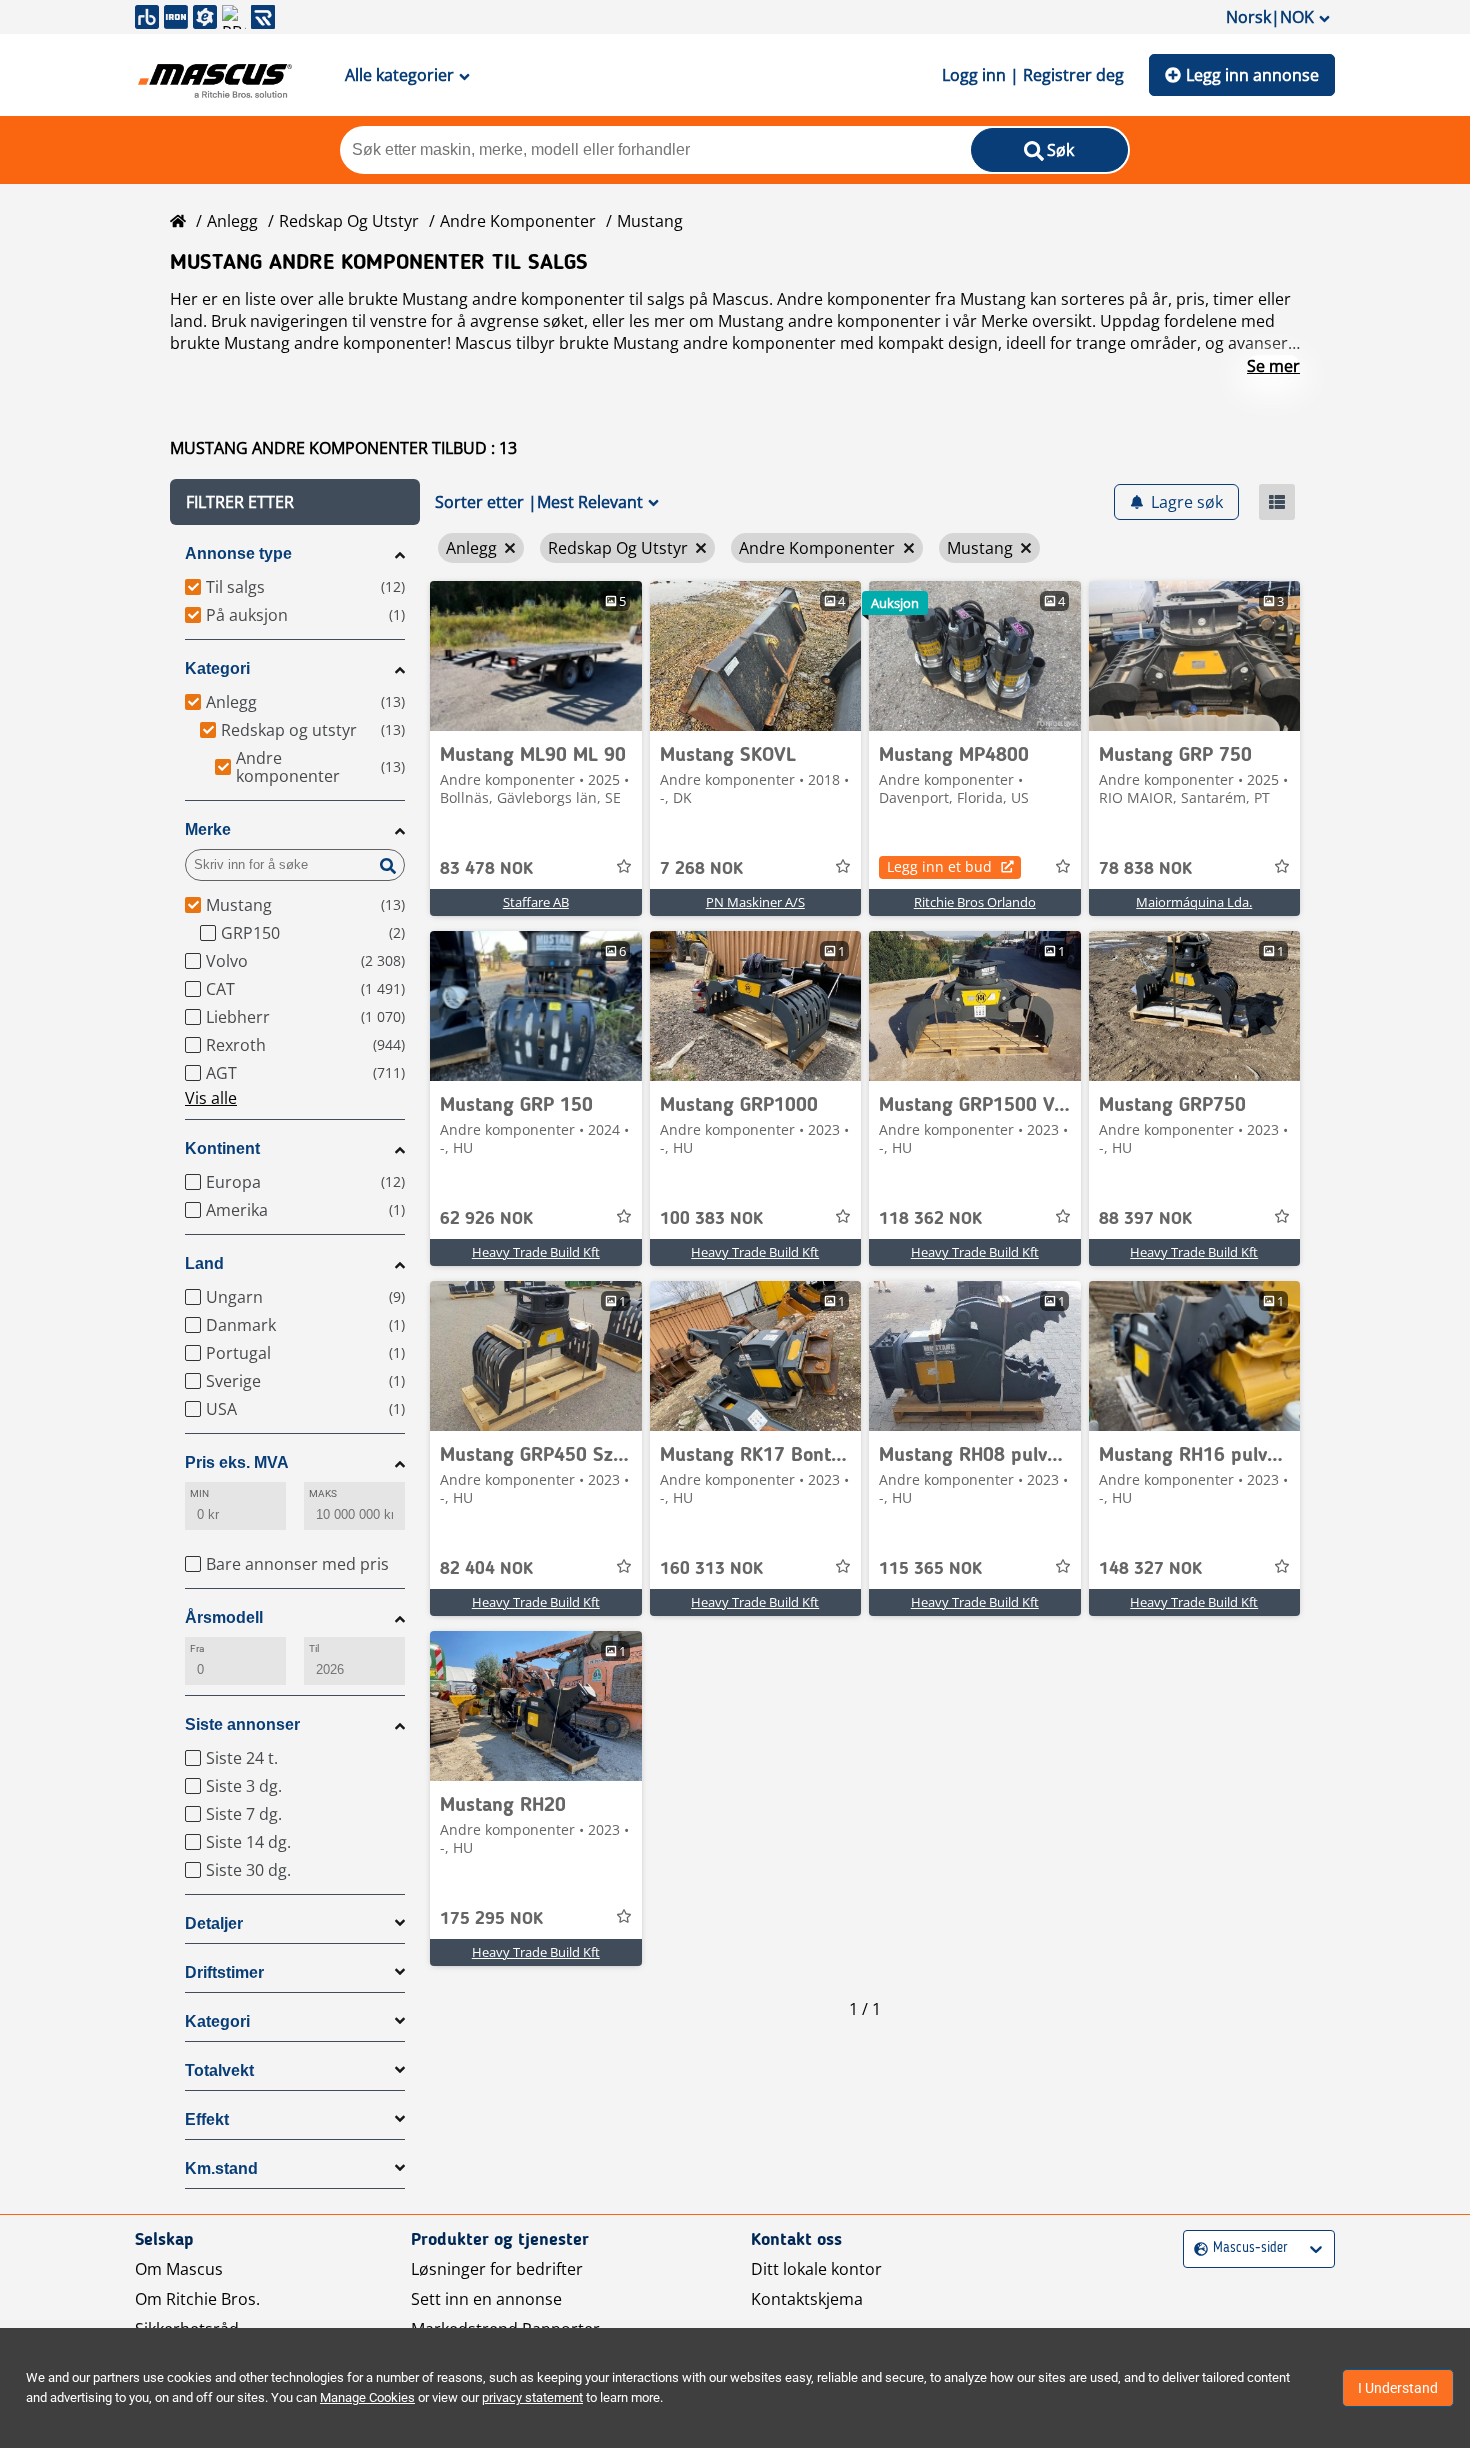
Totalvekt (219, 2070)
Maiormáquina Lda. (1194, 902)
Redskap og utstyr (349, 221)
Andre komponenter (518, 221)
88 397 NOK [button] (1145, 1219)
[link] (536, 656)
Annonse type (238, 553)
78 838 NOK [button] (1145, 869)
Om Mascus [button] (179, 2269)
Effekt (207, 2119)
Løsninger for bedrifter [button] (497, 2269)
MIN (199, 1493)
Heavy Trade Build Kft (536, 1252)
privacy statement (532, 2397)
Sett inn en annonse (486, 2299)
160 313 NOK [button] (711, 1569)
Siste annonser (242, 1724)
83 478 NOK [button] (486, 869)
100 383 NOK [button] (711, 1219)
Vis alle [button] (211, 1098)
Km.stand (221, 2168)
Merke (208, 829)
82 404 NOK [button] (486, 1569)
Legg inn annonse (1252, 75)
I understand (1398, 2388)
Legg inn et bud (939, 866)
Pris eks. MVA (237, 1462)
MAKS (323, 1493)
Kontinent (222, 1148)
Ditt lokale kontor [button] (816, 2269)
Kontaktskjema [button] (807, 2299)
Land (204, 1263)
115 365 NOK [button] (930, 1569)
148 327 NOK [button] (1150, 1569)
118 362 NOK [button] (930, 1219)
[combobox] (1196, 2248)
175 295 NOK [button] (491, 1919)
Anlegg (232, 221)
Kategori (217, 668)
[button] (295, 502)
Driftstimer (224, 1972)
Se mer (1273, 366)
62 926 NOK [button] (486, 1219)
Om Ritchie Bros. (197, 2299)
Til (314, 1648)
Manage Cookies (367, 2397)
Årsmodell (224, 1617)
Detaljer (214, 1923)
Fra (197, 1648)
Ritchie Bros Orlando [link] (975, 902)
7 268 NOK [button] (701, 869)
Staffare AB (536, 902)
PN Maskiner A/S (755, 902)
